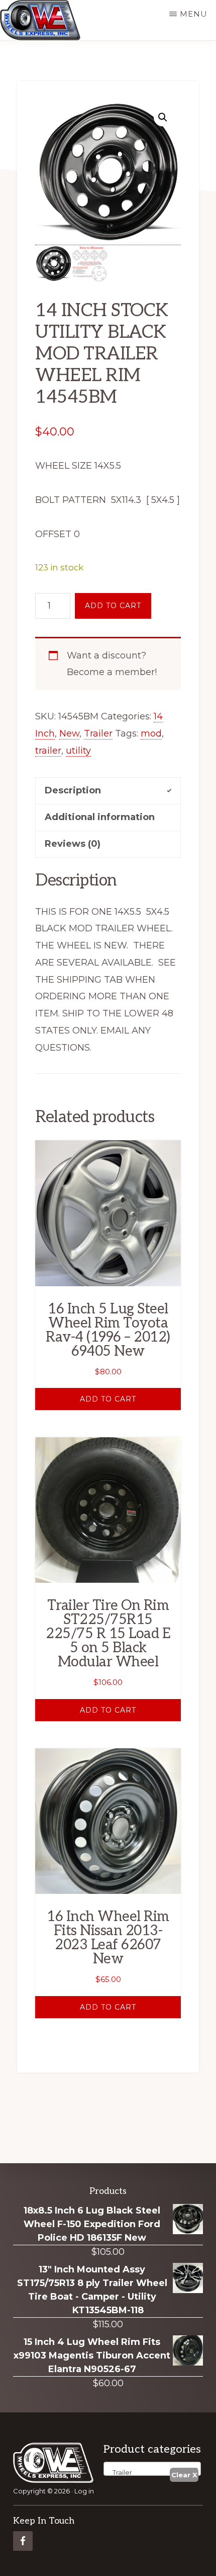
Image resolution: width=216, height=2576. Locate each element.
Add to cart (113, 606)
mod (151, 733)
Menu (194, 14)
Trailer (98, 733)
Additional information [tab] (100, 817)
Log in (84, 2491)
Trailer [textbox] (120, 2472)
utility (78, 751)
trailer (48, 751)
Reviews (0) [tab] (73, 844)
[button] (163, 117)
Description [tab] (73, 790)
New (69, 733)
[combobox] (152, 2469)
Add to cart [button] (108, 1399)
